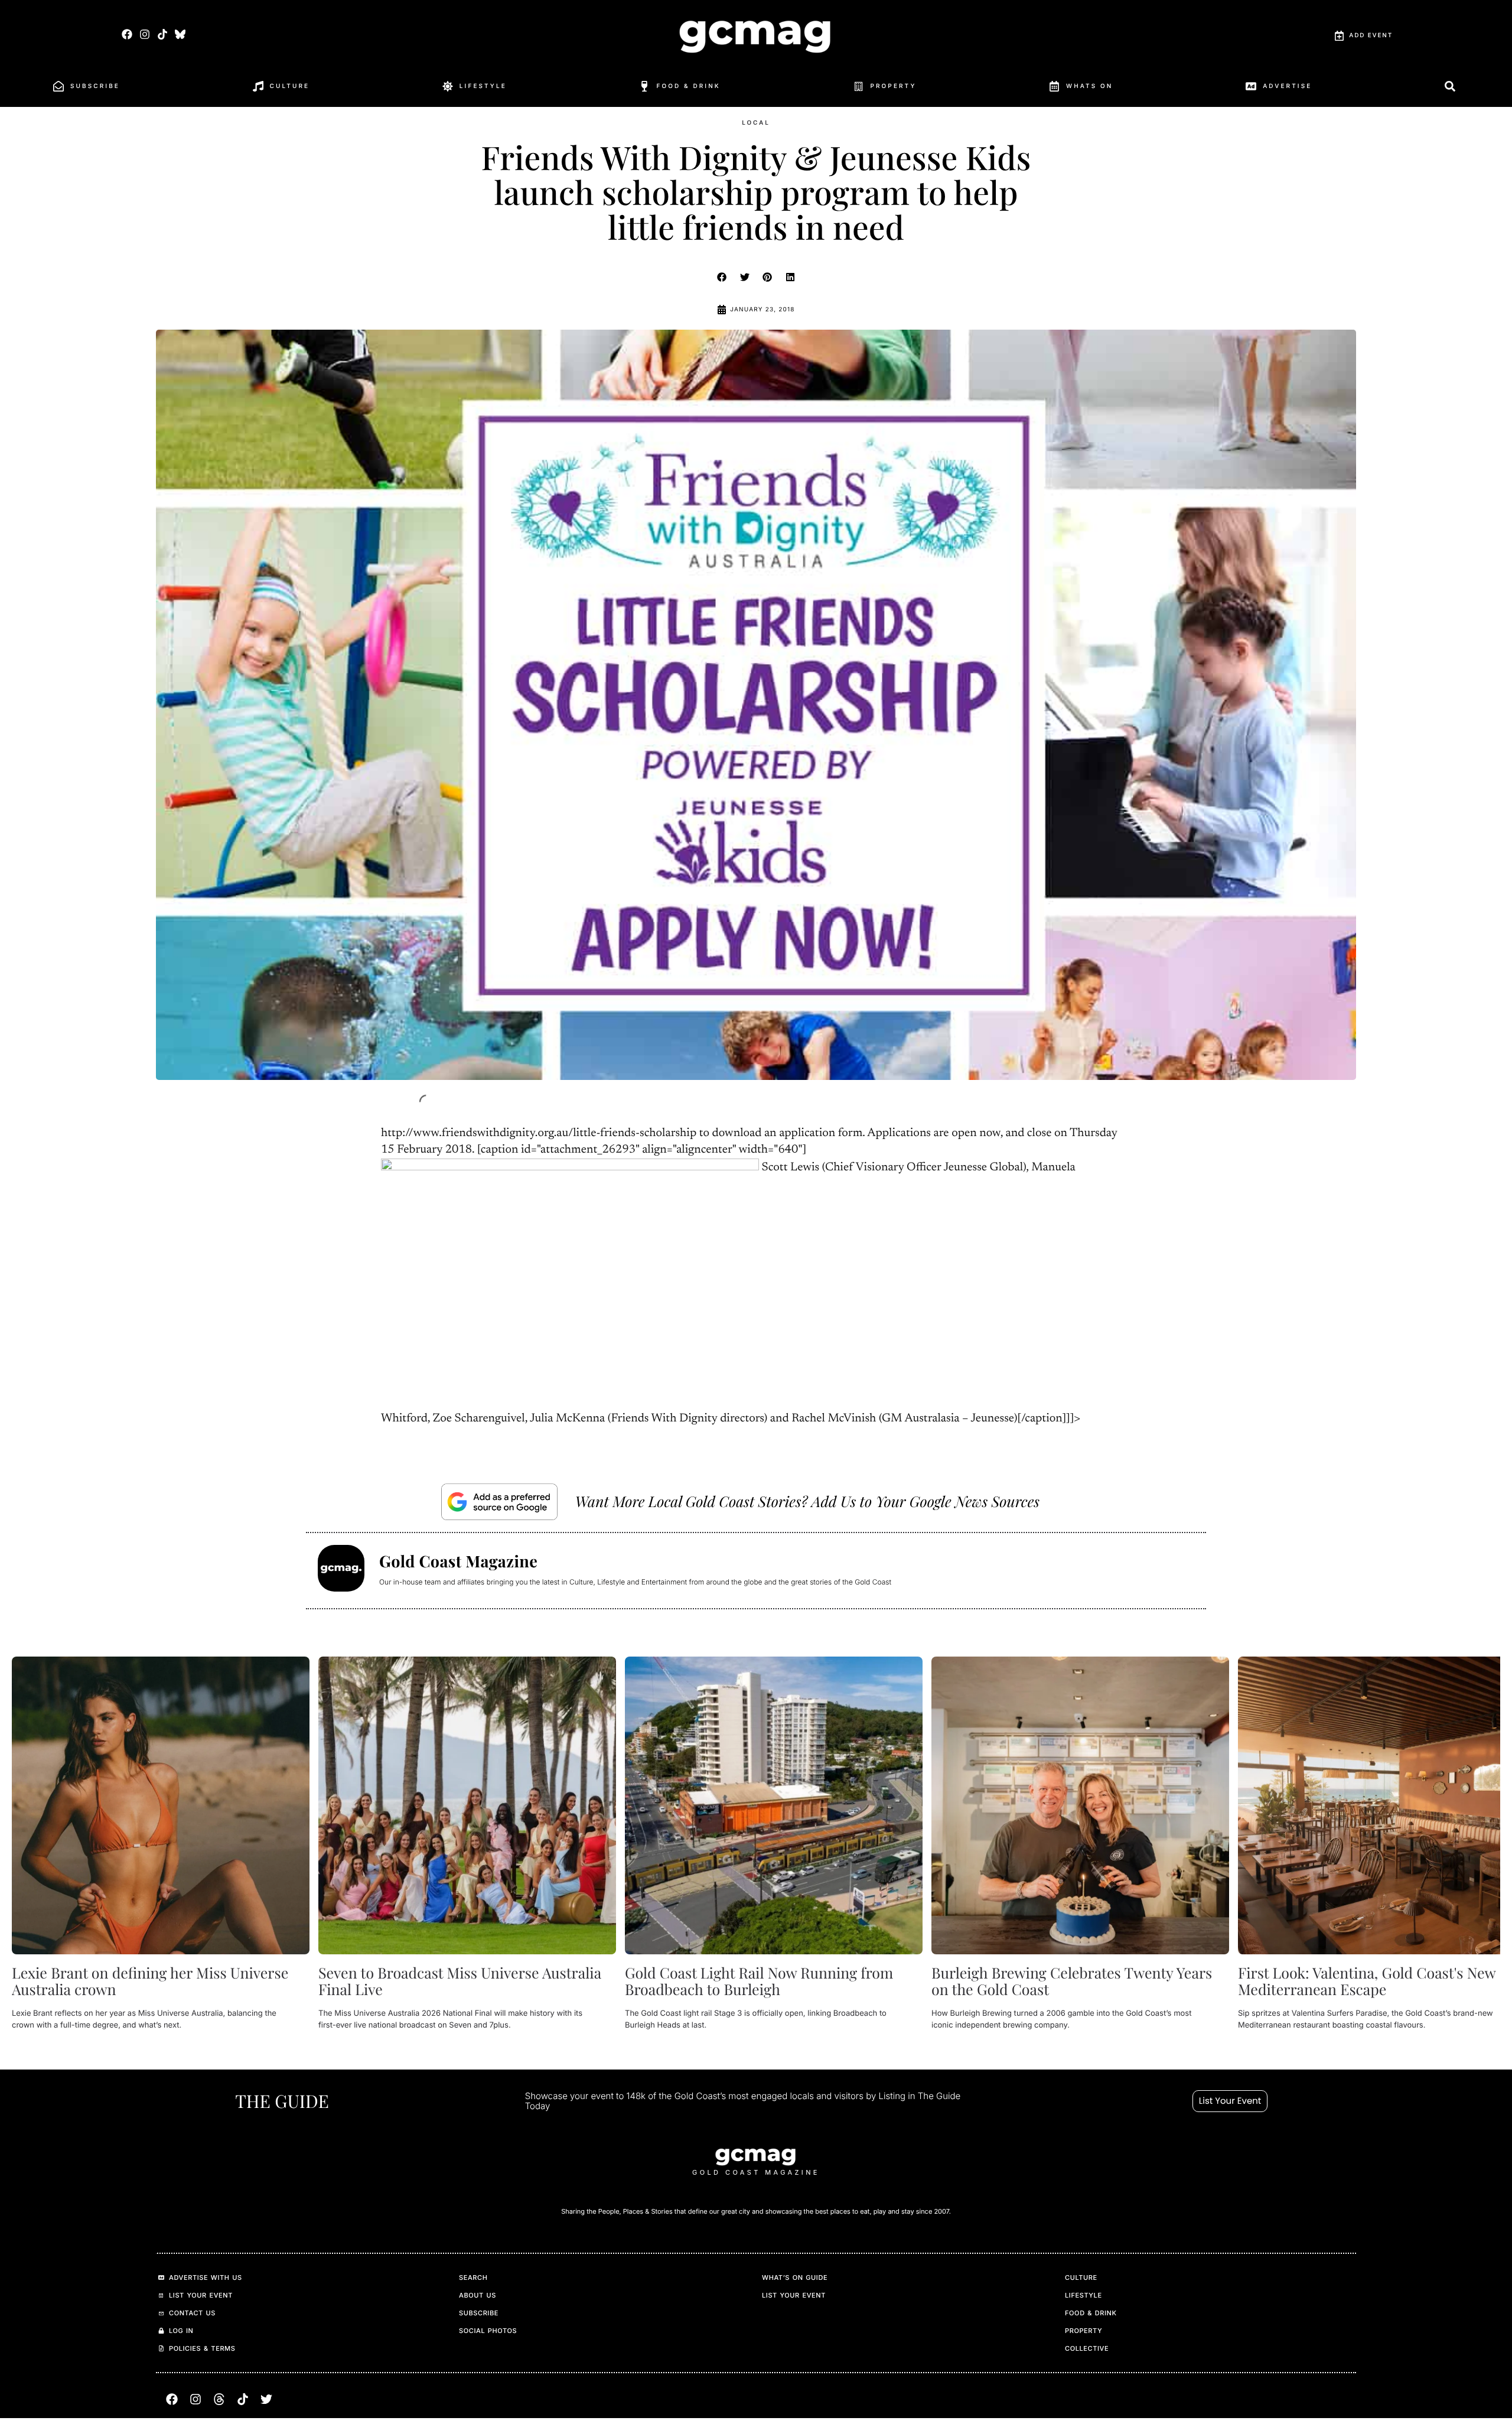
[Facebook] (127, 34)
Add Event (1371, 35)
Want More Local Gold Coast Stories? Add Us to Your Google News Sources (807, 1501)
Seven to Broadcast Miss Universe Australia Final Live (460, 1981)
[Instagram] (144, 34)
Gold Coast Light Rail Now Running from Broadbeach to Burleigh (759, 1981)
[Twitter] (266, 2399)
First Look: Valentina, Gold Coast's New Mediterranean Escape (1367, 1981)
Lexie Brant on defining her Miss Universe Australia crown (150, 1981)
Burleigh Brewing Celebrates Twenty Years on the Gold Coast (1072, 1981)
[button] (722, 277)
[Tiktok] (162, 34)
